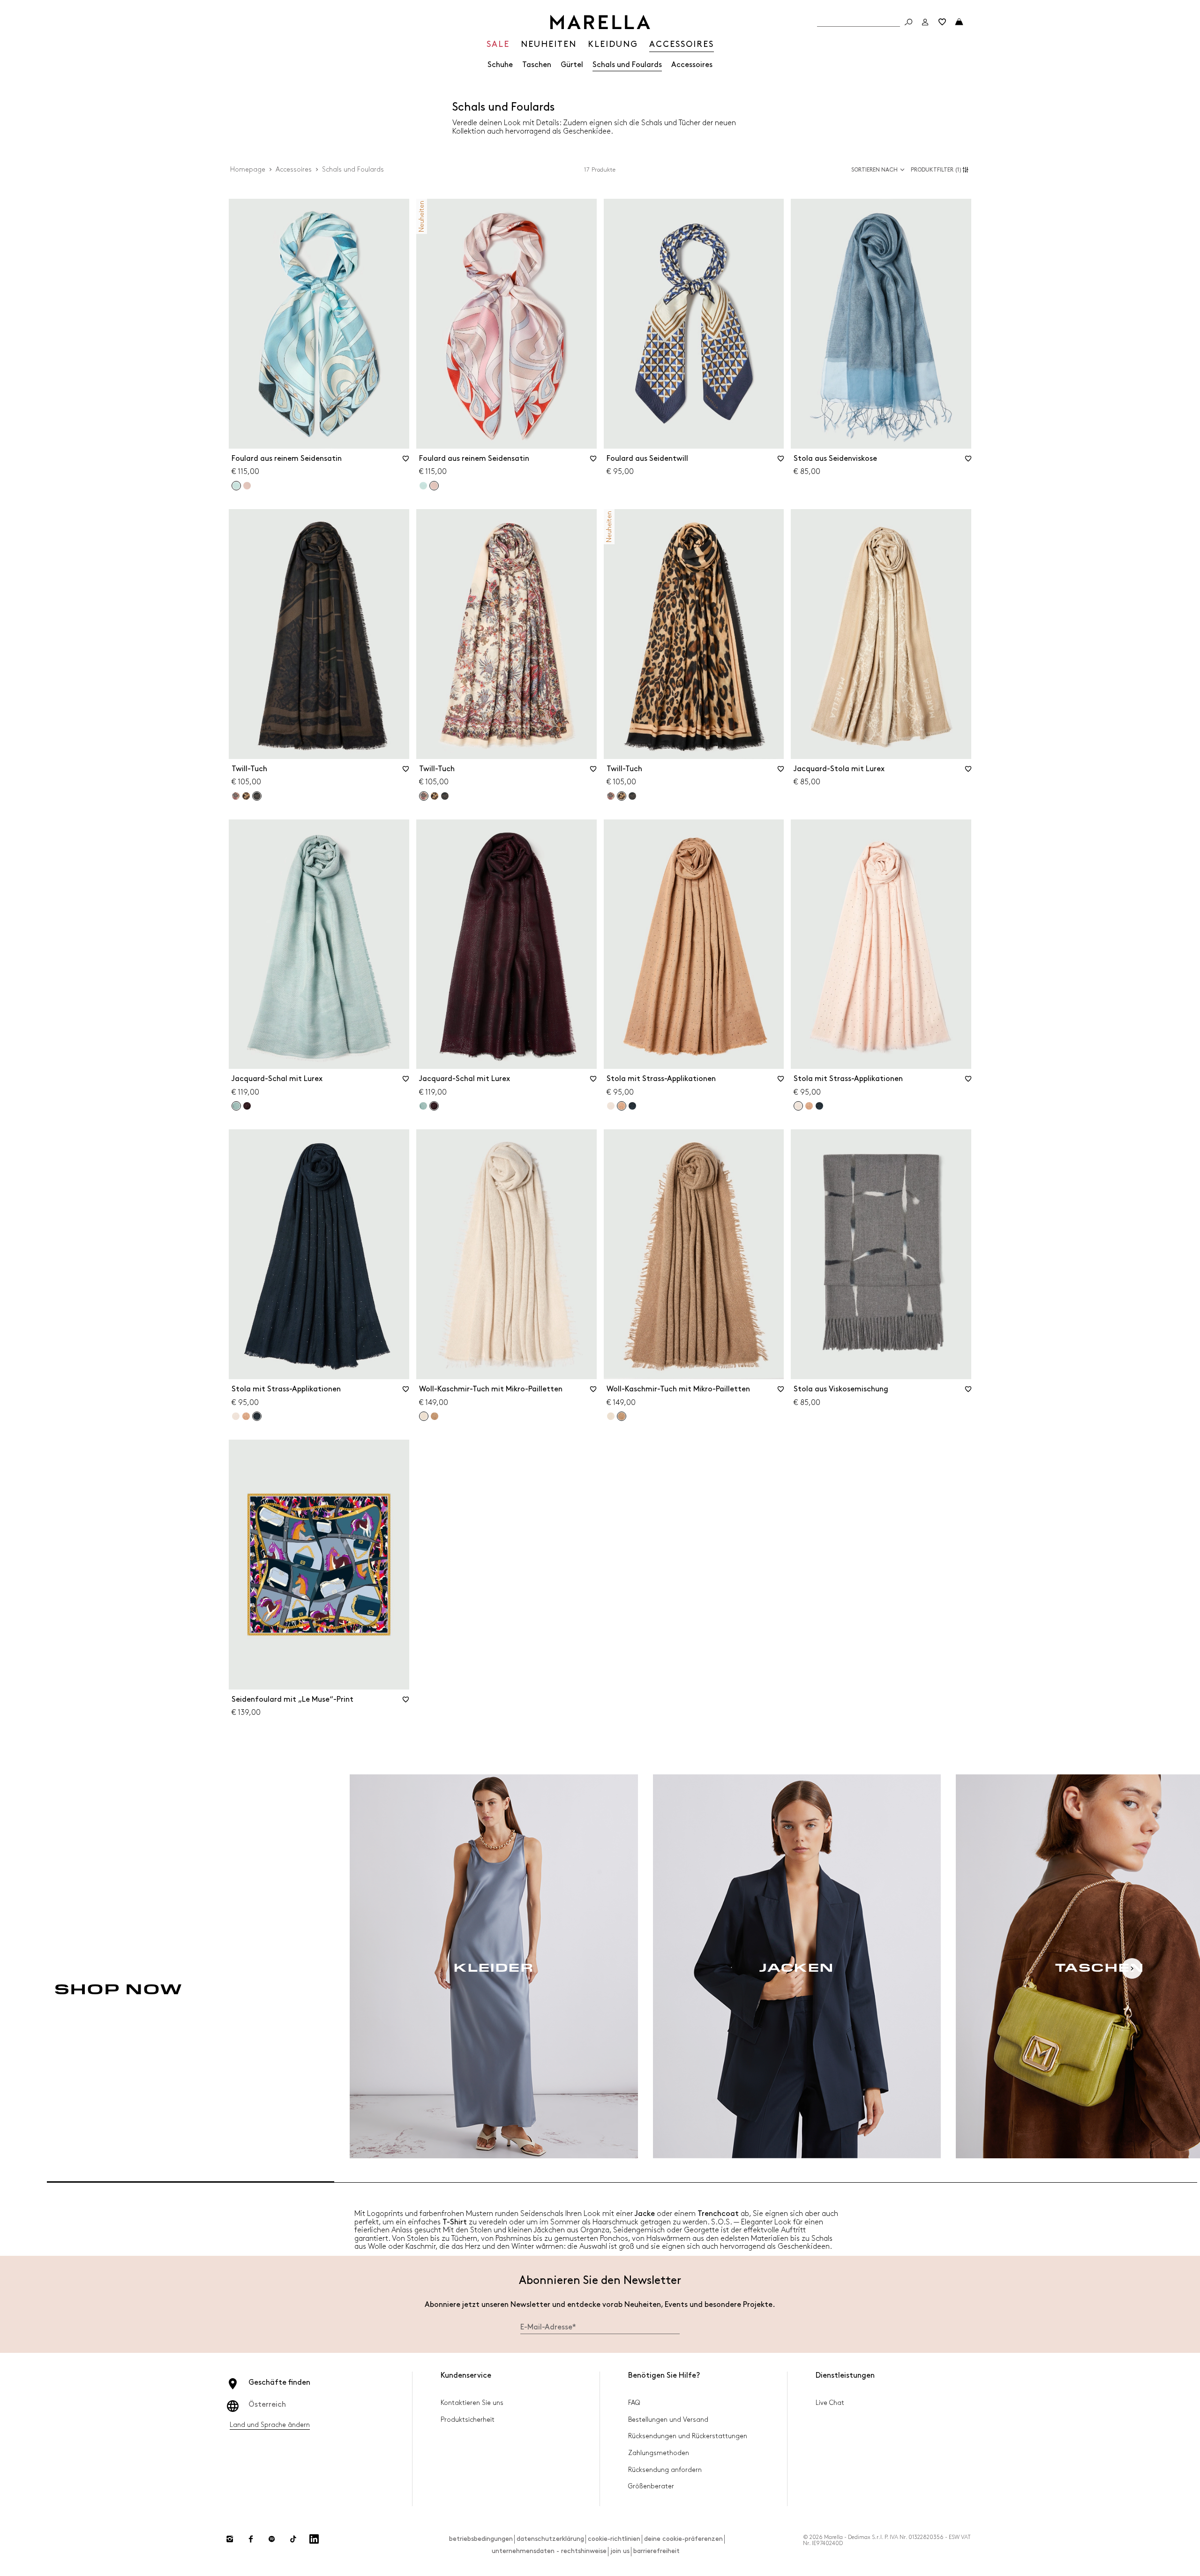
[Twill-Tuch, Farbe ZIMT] (246, 796)
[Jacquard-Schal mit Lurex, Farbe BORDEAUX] (247, 1106)
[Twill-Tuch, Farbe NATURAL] (445, 796)
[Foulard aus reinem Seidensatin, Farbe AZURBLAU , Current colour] (236, 486)
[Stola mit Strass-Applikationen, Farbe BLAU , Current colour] (257, 1416)
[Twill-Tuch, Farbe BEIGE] (236, 796)
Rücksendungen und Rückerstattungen (688, 2436)
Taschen (537, 65)
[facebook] (251, 2539)
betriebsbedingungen (481, 2539)
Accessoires (692, 65)
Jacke (645, 2214)
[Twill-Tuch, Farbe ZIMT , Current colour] (622, 796)
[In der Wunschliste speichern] (406, 462)
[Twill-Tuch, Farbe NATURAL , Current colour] (257, 796)
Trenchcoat (718, 2214)
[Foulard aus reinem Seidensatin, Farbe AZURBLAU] (423, 486)
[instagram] (230, 2539)
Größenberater (651, 2486)
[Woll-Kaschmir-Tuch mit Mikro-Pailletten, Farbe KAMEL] (435, 1416)
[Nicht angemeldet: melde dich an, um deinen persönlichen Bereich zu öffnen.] (925, 22)
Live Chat (830, 2403)
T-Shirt (455, 2222)
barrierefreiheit (656, 2551)
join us (620, 2551)
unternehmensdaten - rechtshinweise (549, 2551)
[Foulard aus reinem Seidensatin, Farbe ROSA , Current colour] (434, 486)
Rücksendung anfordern (665, 2470)
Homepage (248, 169)
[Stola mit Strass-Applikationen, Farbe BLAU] (632, 1106)
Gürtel (572, 65)
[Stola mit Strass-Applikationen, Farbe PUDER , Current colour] (798, 1106)
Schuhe (500, 65)
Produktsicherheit (468, 2420)
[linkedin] (314, 2539)
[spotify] (272, 2539)
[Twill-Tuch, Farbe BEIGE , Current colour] (424, 796)
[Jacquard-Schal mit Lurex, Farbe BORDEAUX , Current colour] (434, 1106)
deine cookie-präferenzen (683, 2539)
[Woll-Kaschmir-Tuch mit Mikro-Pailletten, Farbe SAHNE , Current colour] (424, 1416)
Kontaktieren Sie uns (472, 2403)
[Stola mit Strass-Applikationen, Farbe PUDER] (611, 1106)
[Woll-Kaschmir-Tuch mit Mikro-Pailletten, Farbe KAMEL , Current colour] (622, 1416)
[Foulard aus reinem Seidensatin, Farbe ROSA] (247, 486)
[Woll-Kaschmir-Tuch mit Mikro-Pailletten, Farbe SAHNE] (611, 1416)
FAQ (634, 2403)
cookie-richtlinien (614, 2539)
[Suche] (908, 22)
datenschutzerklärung (550, 2539)
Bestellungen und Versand (668, 2420)
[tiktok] (293, 2539)
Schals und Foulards (627, 65)
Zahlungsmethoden (659, 2453)
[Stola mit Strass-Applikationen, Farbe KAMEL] (809, 1106)
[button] (941, 170)
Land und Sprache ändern (270, 2425)
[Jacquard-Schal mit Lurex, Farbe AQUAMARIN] (423, 1106)
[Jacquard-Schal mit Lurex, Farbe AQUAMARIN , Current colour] (236, 1106)
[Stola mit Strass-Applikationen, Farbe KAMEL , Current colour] (622, 1106)
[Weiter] (1132, 1968)
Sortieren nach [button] (874, 170)
